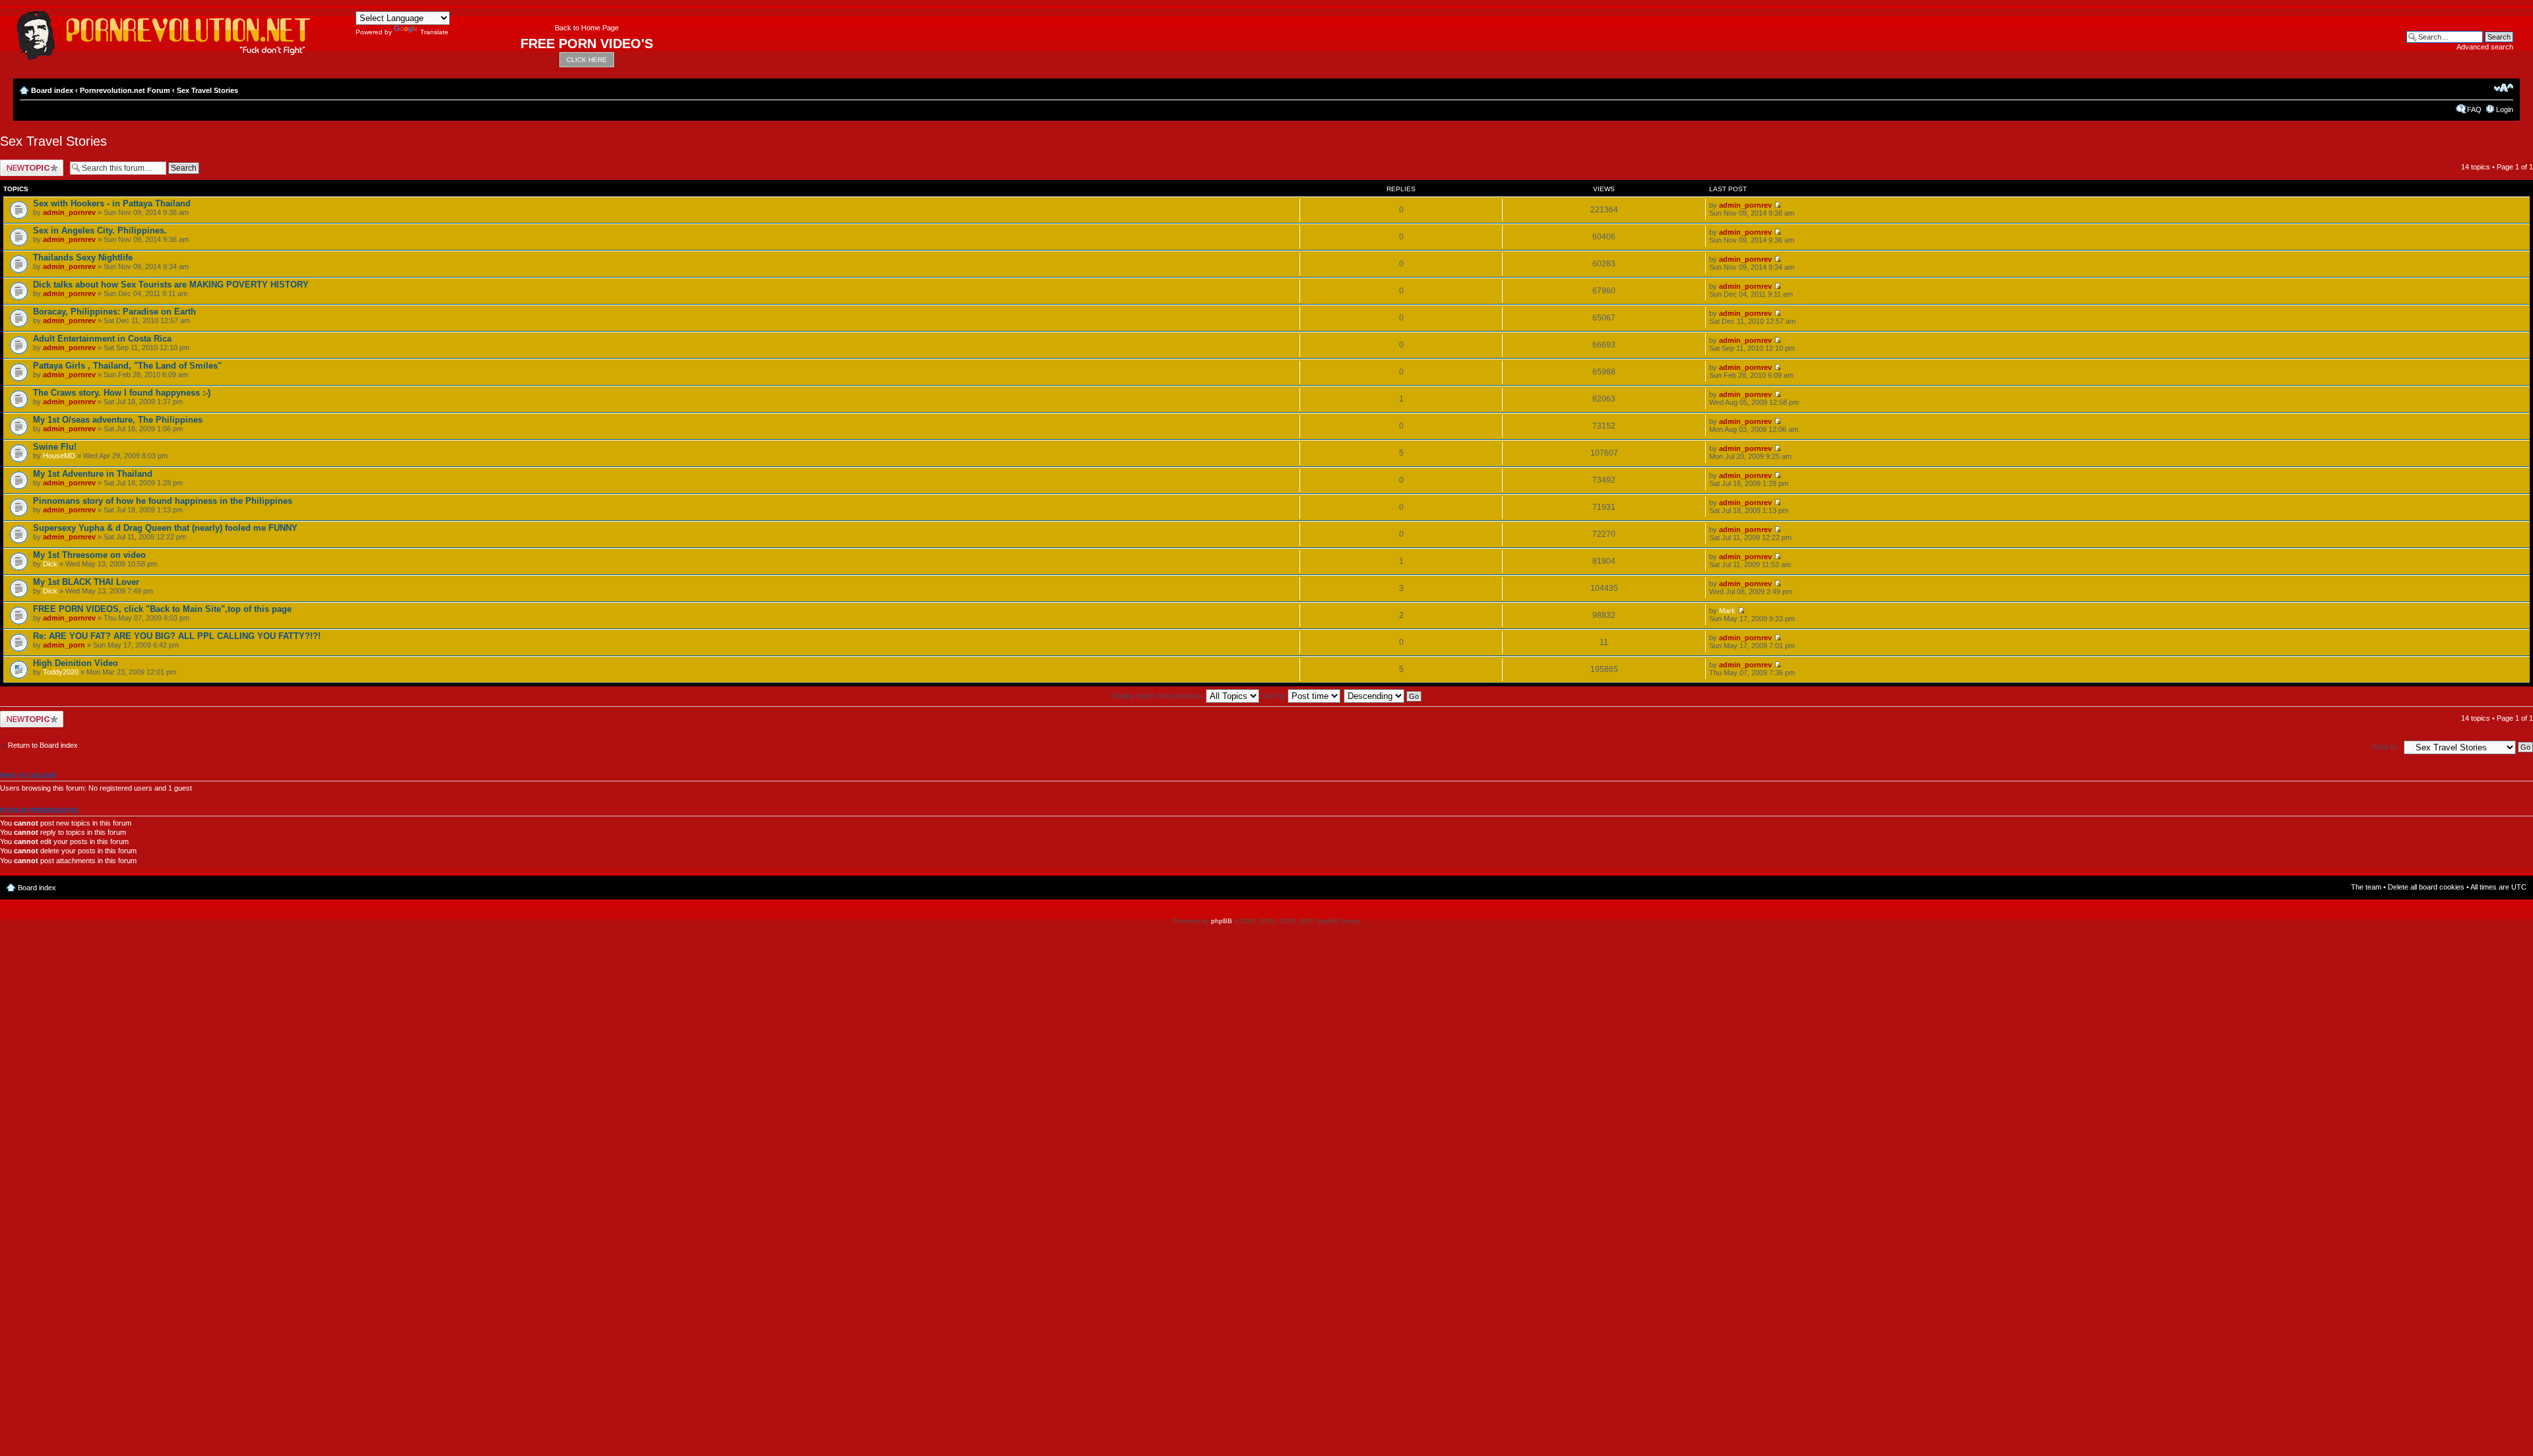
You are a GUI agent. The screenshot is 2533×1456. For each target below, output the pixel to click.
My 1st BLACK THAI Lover (86, 582)
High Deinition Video (76, 663)
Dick (50, 564)
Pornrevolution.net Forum (125, 90)
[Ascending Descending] (1383, 696)
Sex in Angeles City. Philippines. (100, 230)
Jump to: (2385, 746)
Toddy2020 (61, 672)
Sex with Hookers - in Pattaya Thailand (112, 203)
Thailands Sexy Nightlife (83, 258)
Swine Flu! (55, 447)
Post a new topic (26, 164)
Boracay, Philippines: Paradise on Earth (114, 312)
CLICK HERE (587, 60)
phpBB (1222, 921)
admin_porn (64, 645)
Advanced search (2485, 47)
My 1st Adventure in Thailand (93, 474)
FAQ (2474, 109)
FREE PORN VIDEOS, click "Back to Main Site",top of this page (162, 609)
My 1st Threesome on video (89, 555)
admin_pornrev (69, 212)
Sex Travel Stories (207, 90)
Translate (434, 32)
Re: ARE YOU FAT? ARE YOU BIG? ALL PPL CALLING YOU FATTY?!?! (177, 636)
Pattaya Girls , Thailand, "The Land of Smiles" (127, 366)
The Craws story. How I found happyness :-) (122, 393)
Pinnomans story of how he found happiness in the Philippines (163, 501)
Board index (52, 90)
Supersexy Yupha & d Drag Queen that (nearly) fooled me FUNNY (165, 528)
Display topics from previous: (1158, 696)
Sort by (1275, 696)
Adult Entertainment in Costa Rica (102, 339)
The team (2366, 887)
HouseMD (59, 456)
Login (2505, 109)
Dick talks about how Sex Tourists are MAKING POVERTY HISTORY (171, 285)
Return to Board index (43, 745)
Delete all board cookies (2426, 887)
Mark (1727, 611)
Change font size (2504, 88)
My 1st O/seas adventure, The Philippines (118, 420)
